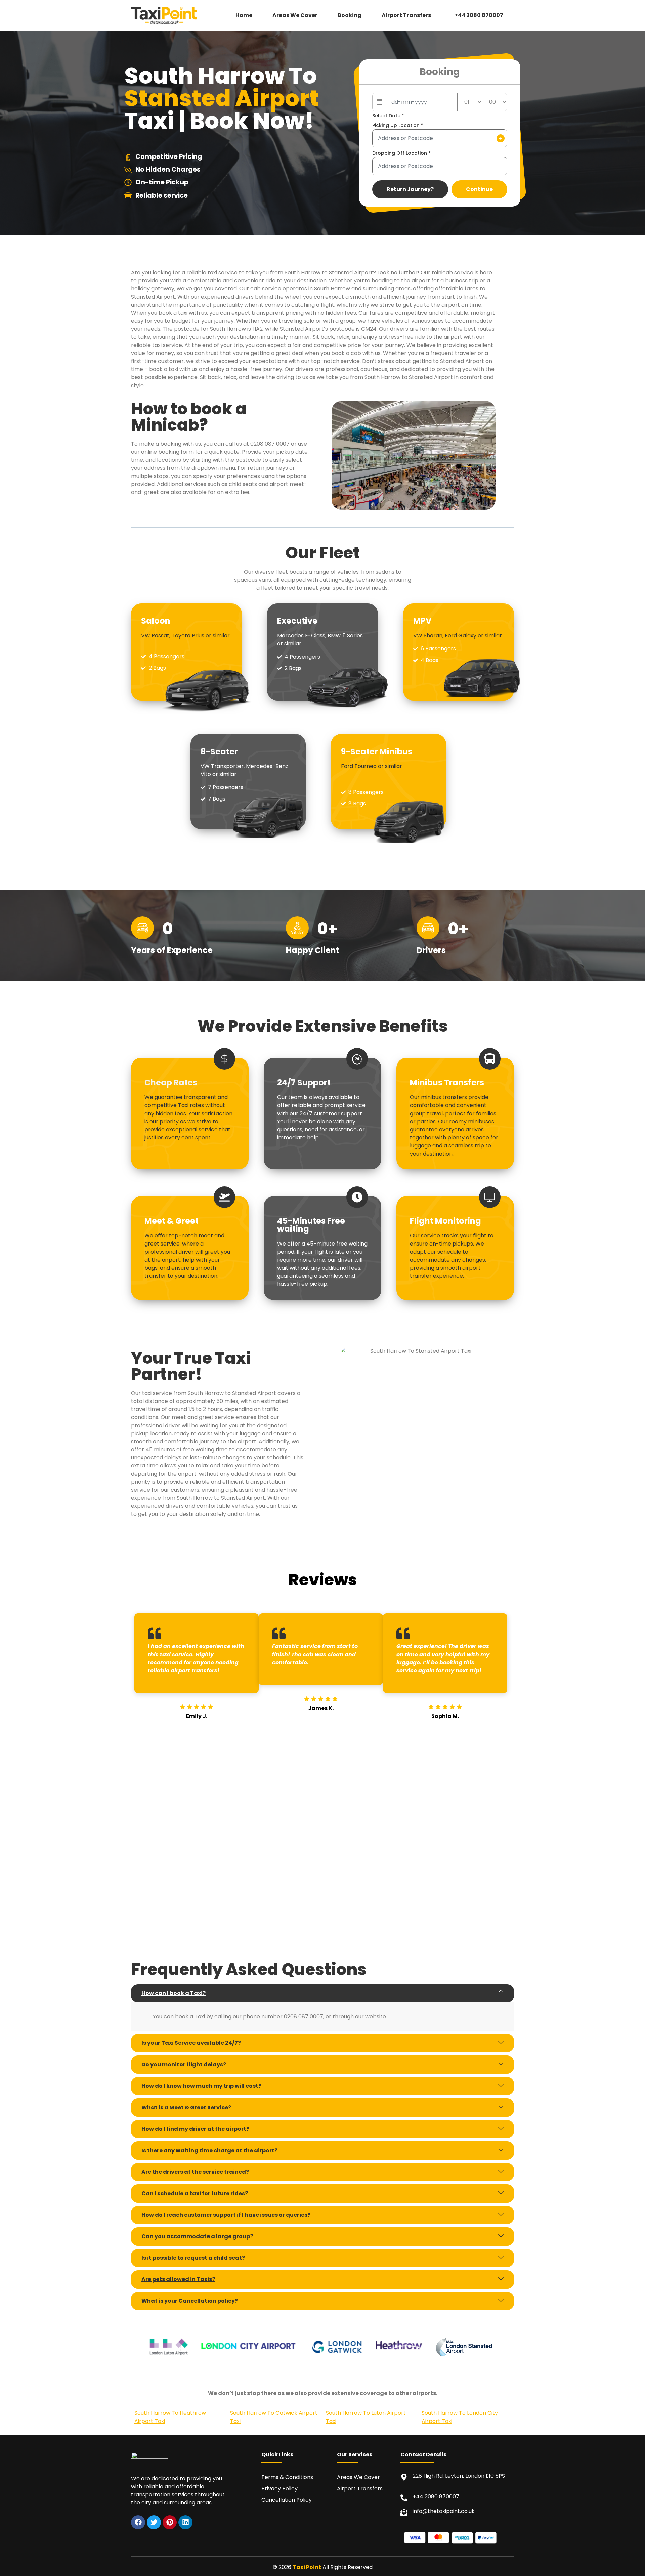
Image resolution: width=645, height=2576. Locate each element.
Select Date (388, 116)
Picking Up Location (398, 125)
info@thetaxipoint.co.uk (444, 2511)
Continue (479, 189)
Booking (350, 15)
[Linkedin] (185, 2522)
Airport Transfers (406, 15)
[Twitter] (154, 2522)
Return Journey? (410, 189)
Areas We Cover (295, 15)
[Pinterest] (170, 2522)
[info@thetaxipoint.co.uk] (404, 2512)
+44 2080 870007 (479, 15)
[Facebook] (138, 2522)
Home (244, 15)
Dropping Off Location (401, 153)
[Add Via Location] (501, 138)
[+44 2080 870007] (404, 2498)
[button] (408, 15)
